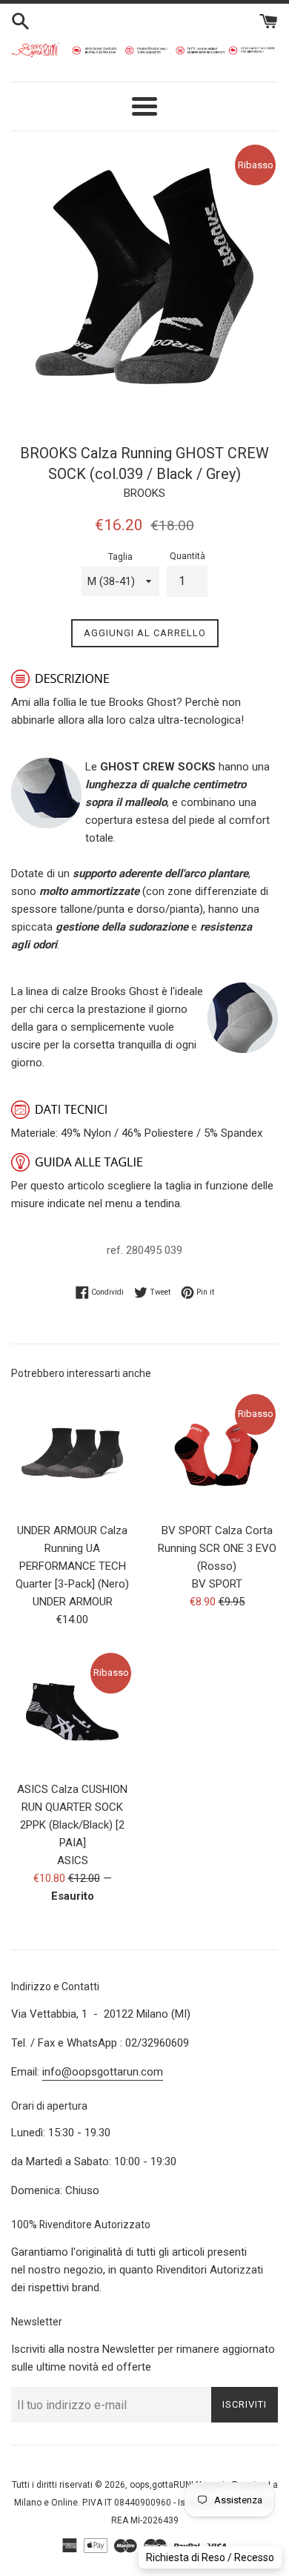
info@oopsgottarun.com (103, 2072)
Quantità (187, 556)
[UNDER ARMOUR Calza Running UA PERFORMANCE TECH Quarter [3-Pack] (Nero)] (72, 1453)
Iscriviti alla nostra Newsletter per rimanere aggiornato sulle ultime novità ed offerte (143, 2358)
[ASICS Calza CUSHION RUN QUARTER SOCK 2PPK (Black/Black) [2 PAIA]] (72, 1712)
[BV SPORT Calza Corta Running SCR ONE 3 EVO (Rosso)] (217, 1453)
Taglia (120, 557)
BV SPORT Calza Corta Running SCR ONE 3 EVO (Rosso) (217, 1548)
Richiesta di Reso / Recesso (210, 2557)
